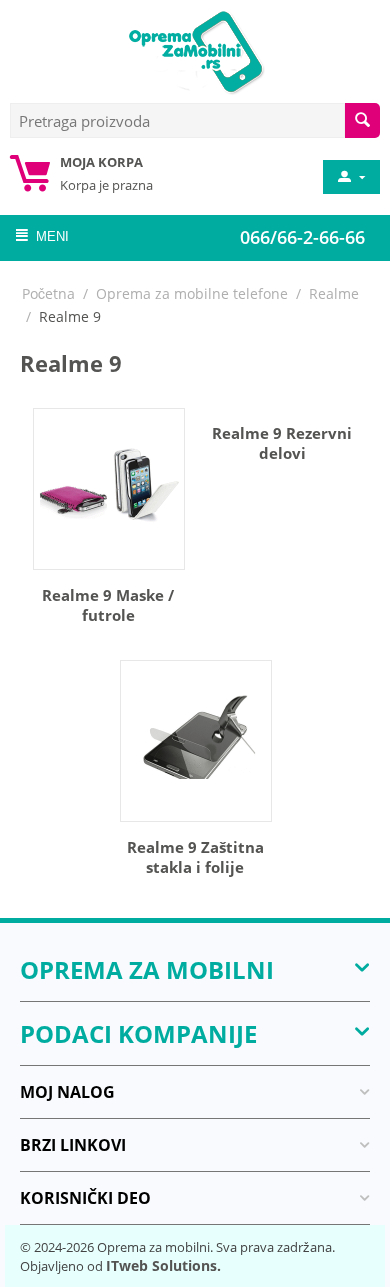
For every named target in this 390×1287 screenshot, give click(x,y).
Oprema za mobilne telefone (192, 293)
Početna (48, 293)
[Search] (362, 120)
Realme (334, 293)
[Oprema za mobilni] (195, 50)
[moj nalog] (350, 177)
